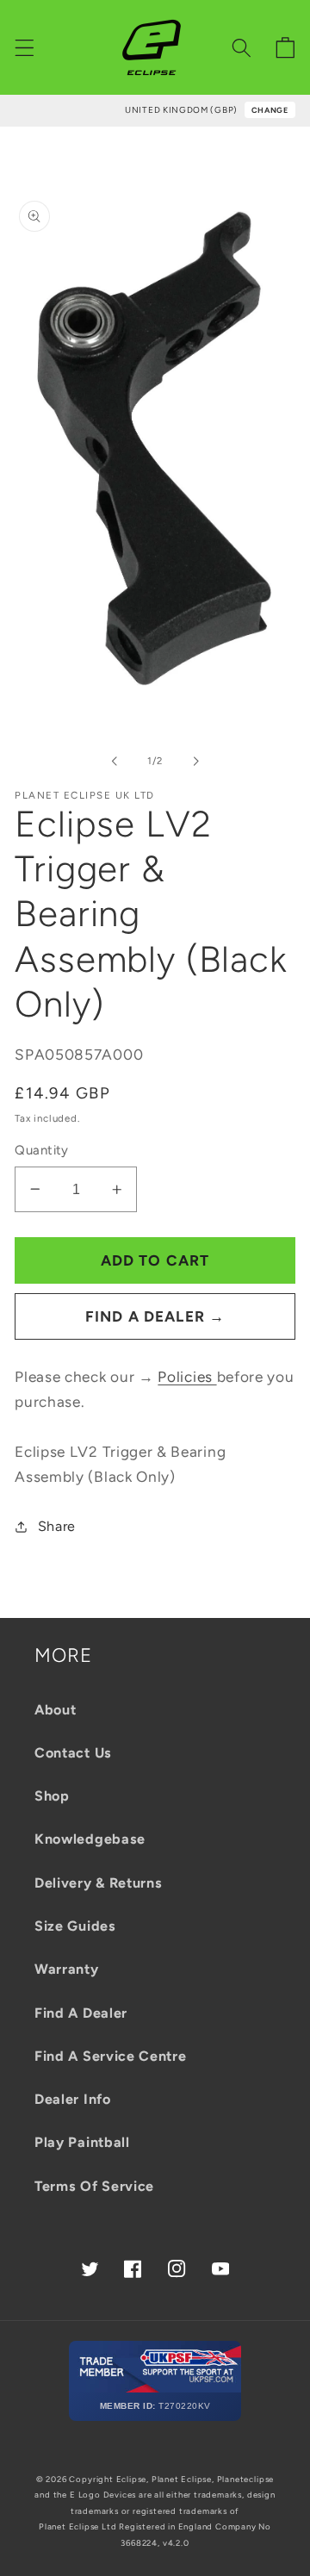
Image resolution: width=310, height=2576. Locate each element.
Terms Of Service (94, 2186)
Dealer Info (73, 2099)
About (55, 1710)
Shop (52, 1796)
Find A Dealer (81, 2013)
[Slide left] (115, 762)
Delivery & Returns (98, 1883)
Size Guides (75, 1926)
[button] (25, 48)
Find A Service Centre (111, 2056)
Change (270, 110)
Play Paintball (82, 2142)
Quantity (42, 1150)
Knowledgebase (90, 1839)
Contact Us (73, 1753)
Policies (187, 1377)
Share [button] (57, 1526)
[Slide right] (195, 762)
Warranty (67, 1969)
